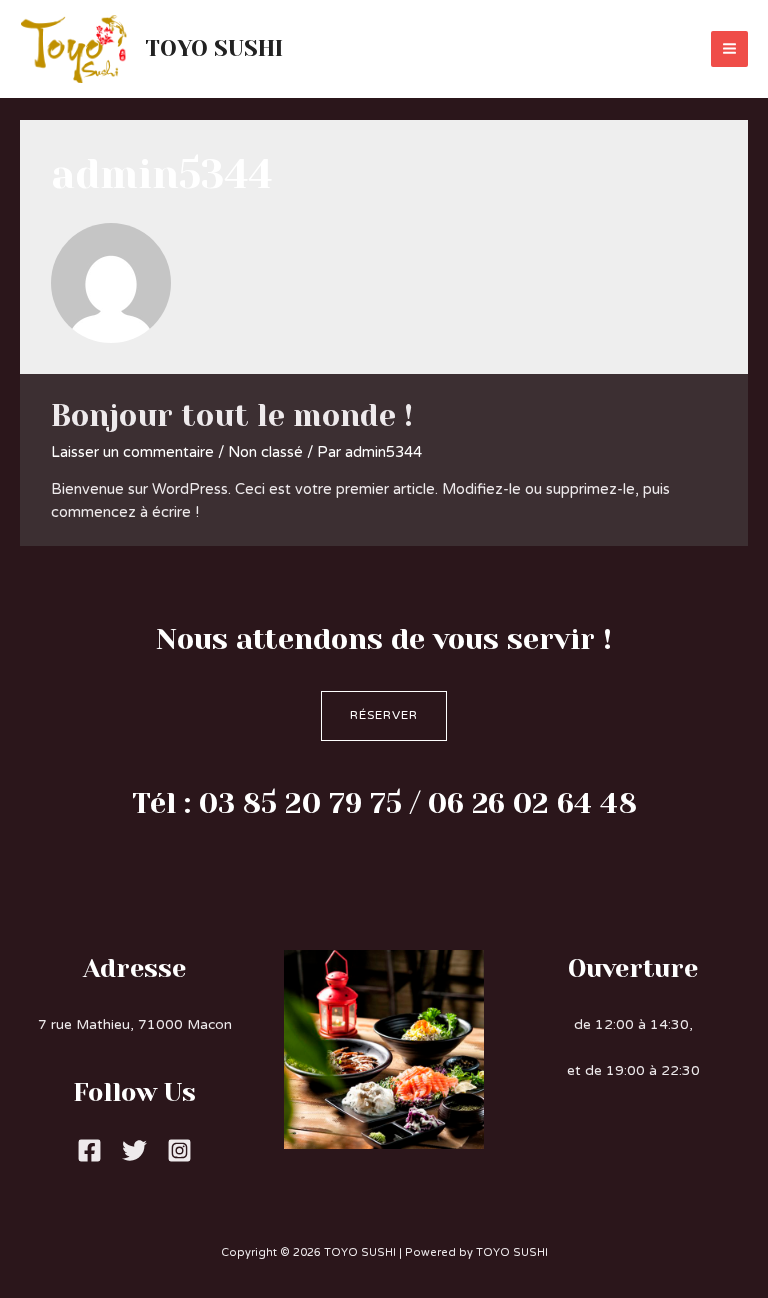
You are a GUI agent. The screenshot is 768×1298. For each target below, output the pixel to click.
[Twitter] (134, 1150)
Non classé (265, 452)
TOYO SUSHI (214, 48)
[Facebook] (89, 1150)
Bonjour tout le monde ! (232, 416)
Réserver (384, 715)
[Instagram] (179, 1150)
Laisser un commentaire (132, 452)
